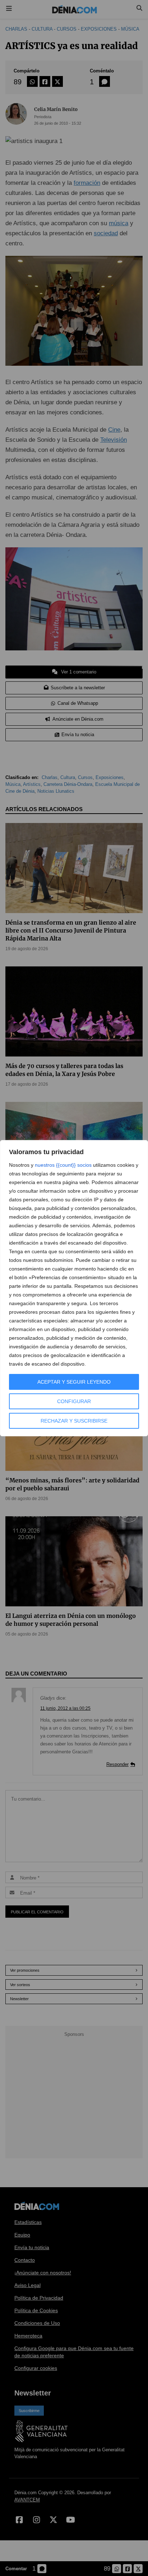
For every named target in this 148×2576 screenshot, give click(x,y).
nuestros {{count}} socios (63, 1165)
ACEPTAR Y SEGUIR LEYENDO (74, 1382)
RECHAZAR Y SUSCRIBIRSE (74, 1421)
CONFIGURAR (74, 1401)
